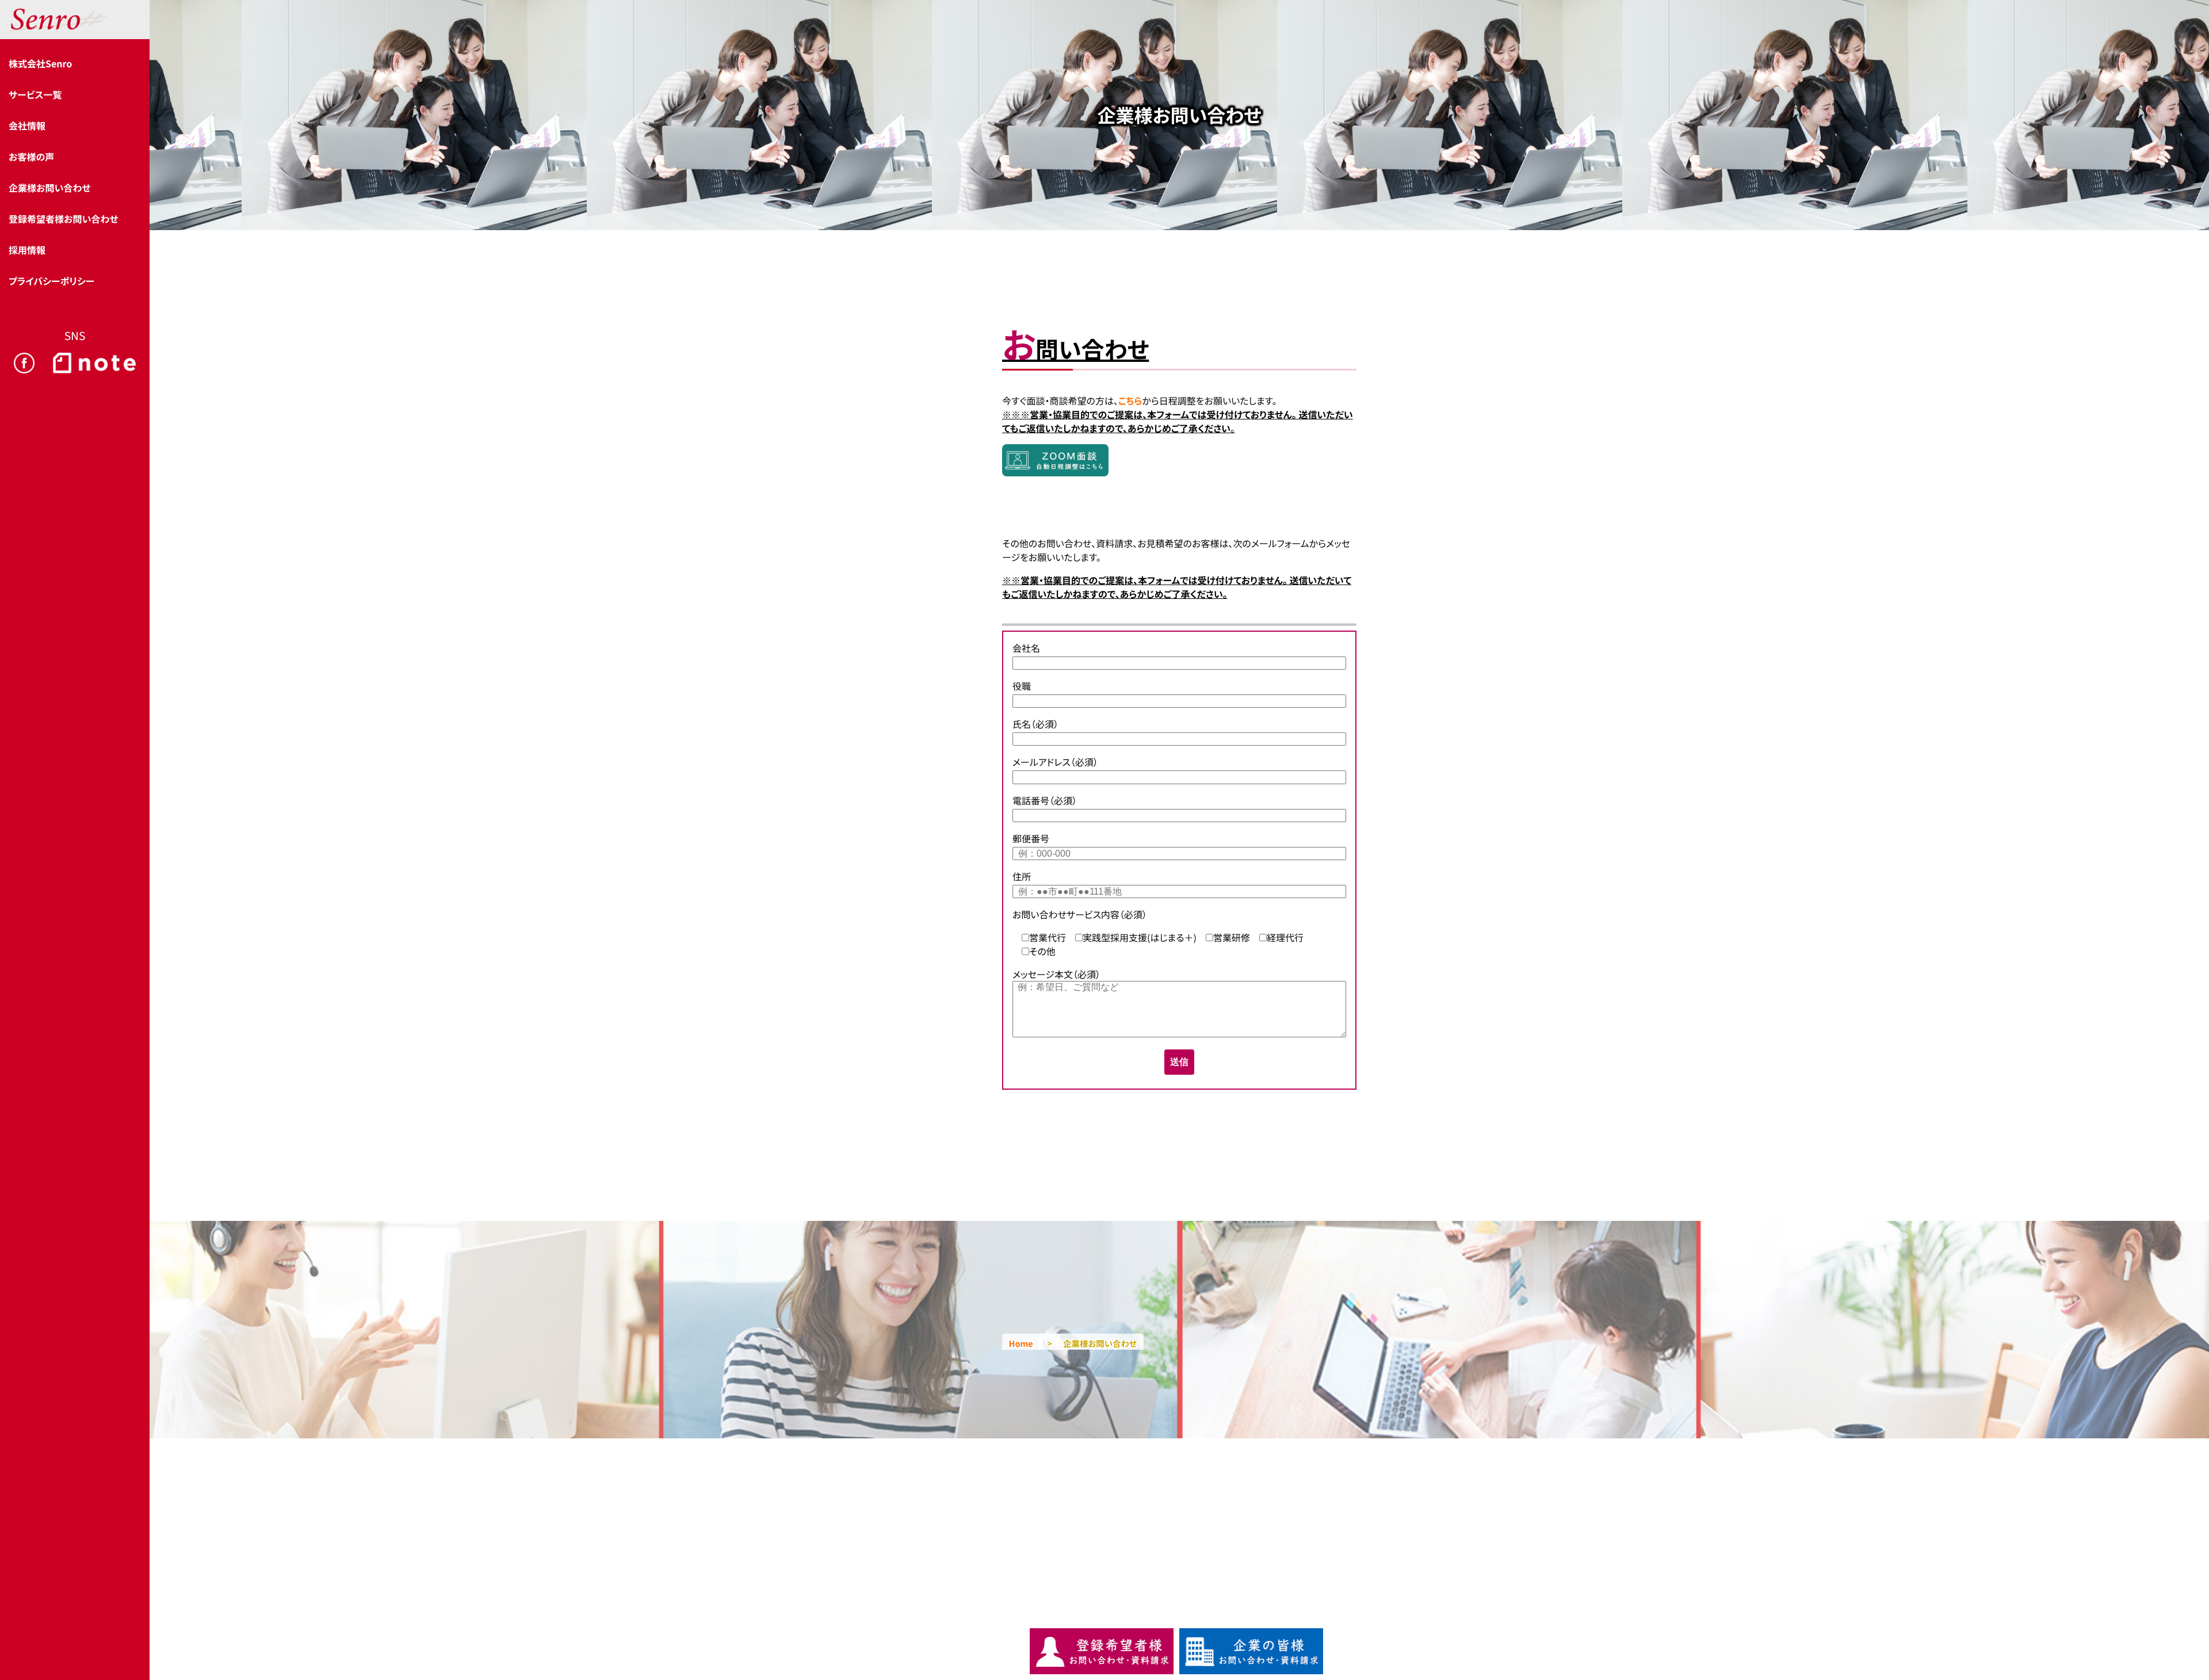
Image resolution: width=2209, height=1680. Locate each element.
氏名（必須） (1035, 724)
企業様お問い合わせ (49, 188)
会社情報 (27, 125)
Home (1021, 1344)
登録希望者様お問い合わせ (63, 219)
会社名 (1026, 648)
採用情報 (27, 250)
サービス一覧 (35, 94)
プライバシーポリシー (51, 281)
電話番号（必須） (1045, 800)
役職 (1022, 686)
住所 (1022, 876)
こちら (1130, 400)
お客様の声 (31, 156)
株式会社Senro (40, 63)
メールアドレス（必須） (1055, 762)
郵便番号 (1031, 838)
